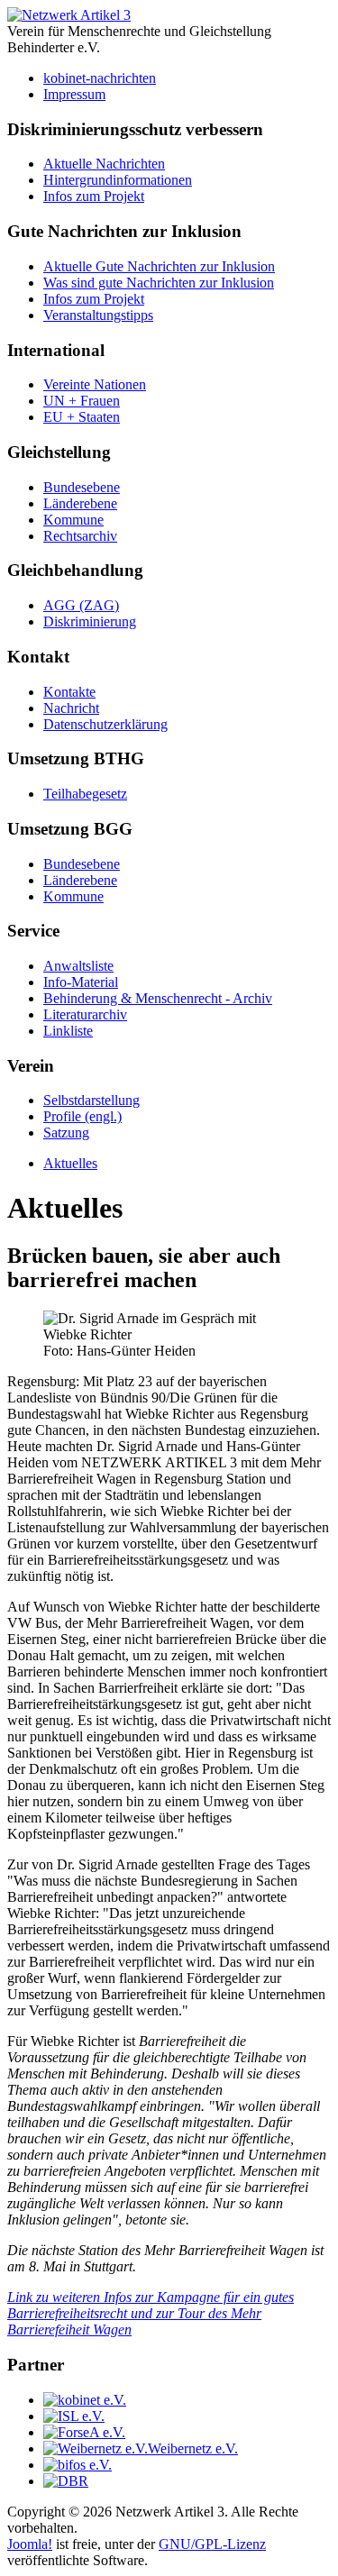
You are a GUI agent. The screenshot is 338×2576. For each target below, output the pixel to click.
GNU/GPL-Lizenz (212, 2544)
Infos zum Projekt (94, 196)
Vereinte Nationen (95, 384)
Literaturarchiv (85, 1014)
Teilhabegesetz (85, 794)
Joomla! (30, 2544)
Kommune (73, 520)
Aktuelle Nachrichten (104, 164)
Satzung (66, 1133)
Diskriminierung (90, 621)
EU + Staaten (82, 417)
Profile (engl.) (82, 1116)
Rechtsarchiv (80, 536)
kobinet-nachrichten (100, 78)
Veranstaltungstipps (98, 315)
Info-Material (81, 982)
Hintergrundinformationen (118, 180)
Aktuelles (70, 1163)
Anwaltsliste (78, 966)
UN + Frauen (82, 401)
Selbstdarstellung (91, 1100)
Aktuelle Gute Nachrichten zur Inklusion (159, 266)
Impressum (74, 94)
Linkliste (68, 1031)
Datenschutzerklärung (105, 724)
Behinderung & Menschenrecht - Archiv (158, 998)
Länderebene (80, 503)
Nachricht (71, 708)
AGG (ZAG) (81, 605)
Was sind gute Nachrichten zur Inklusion (159, 283)
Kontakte (69, 692)
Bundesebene (82, 487)
